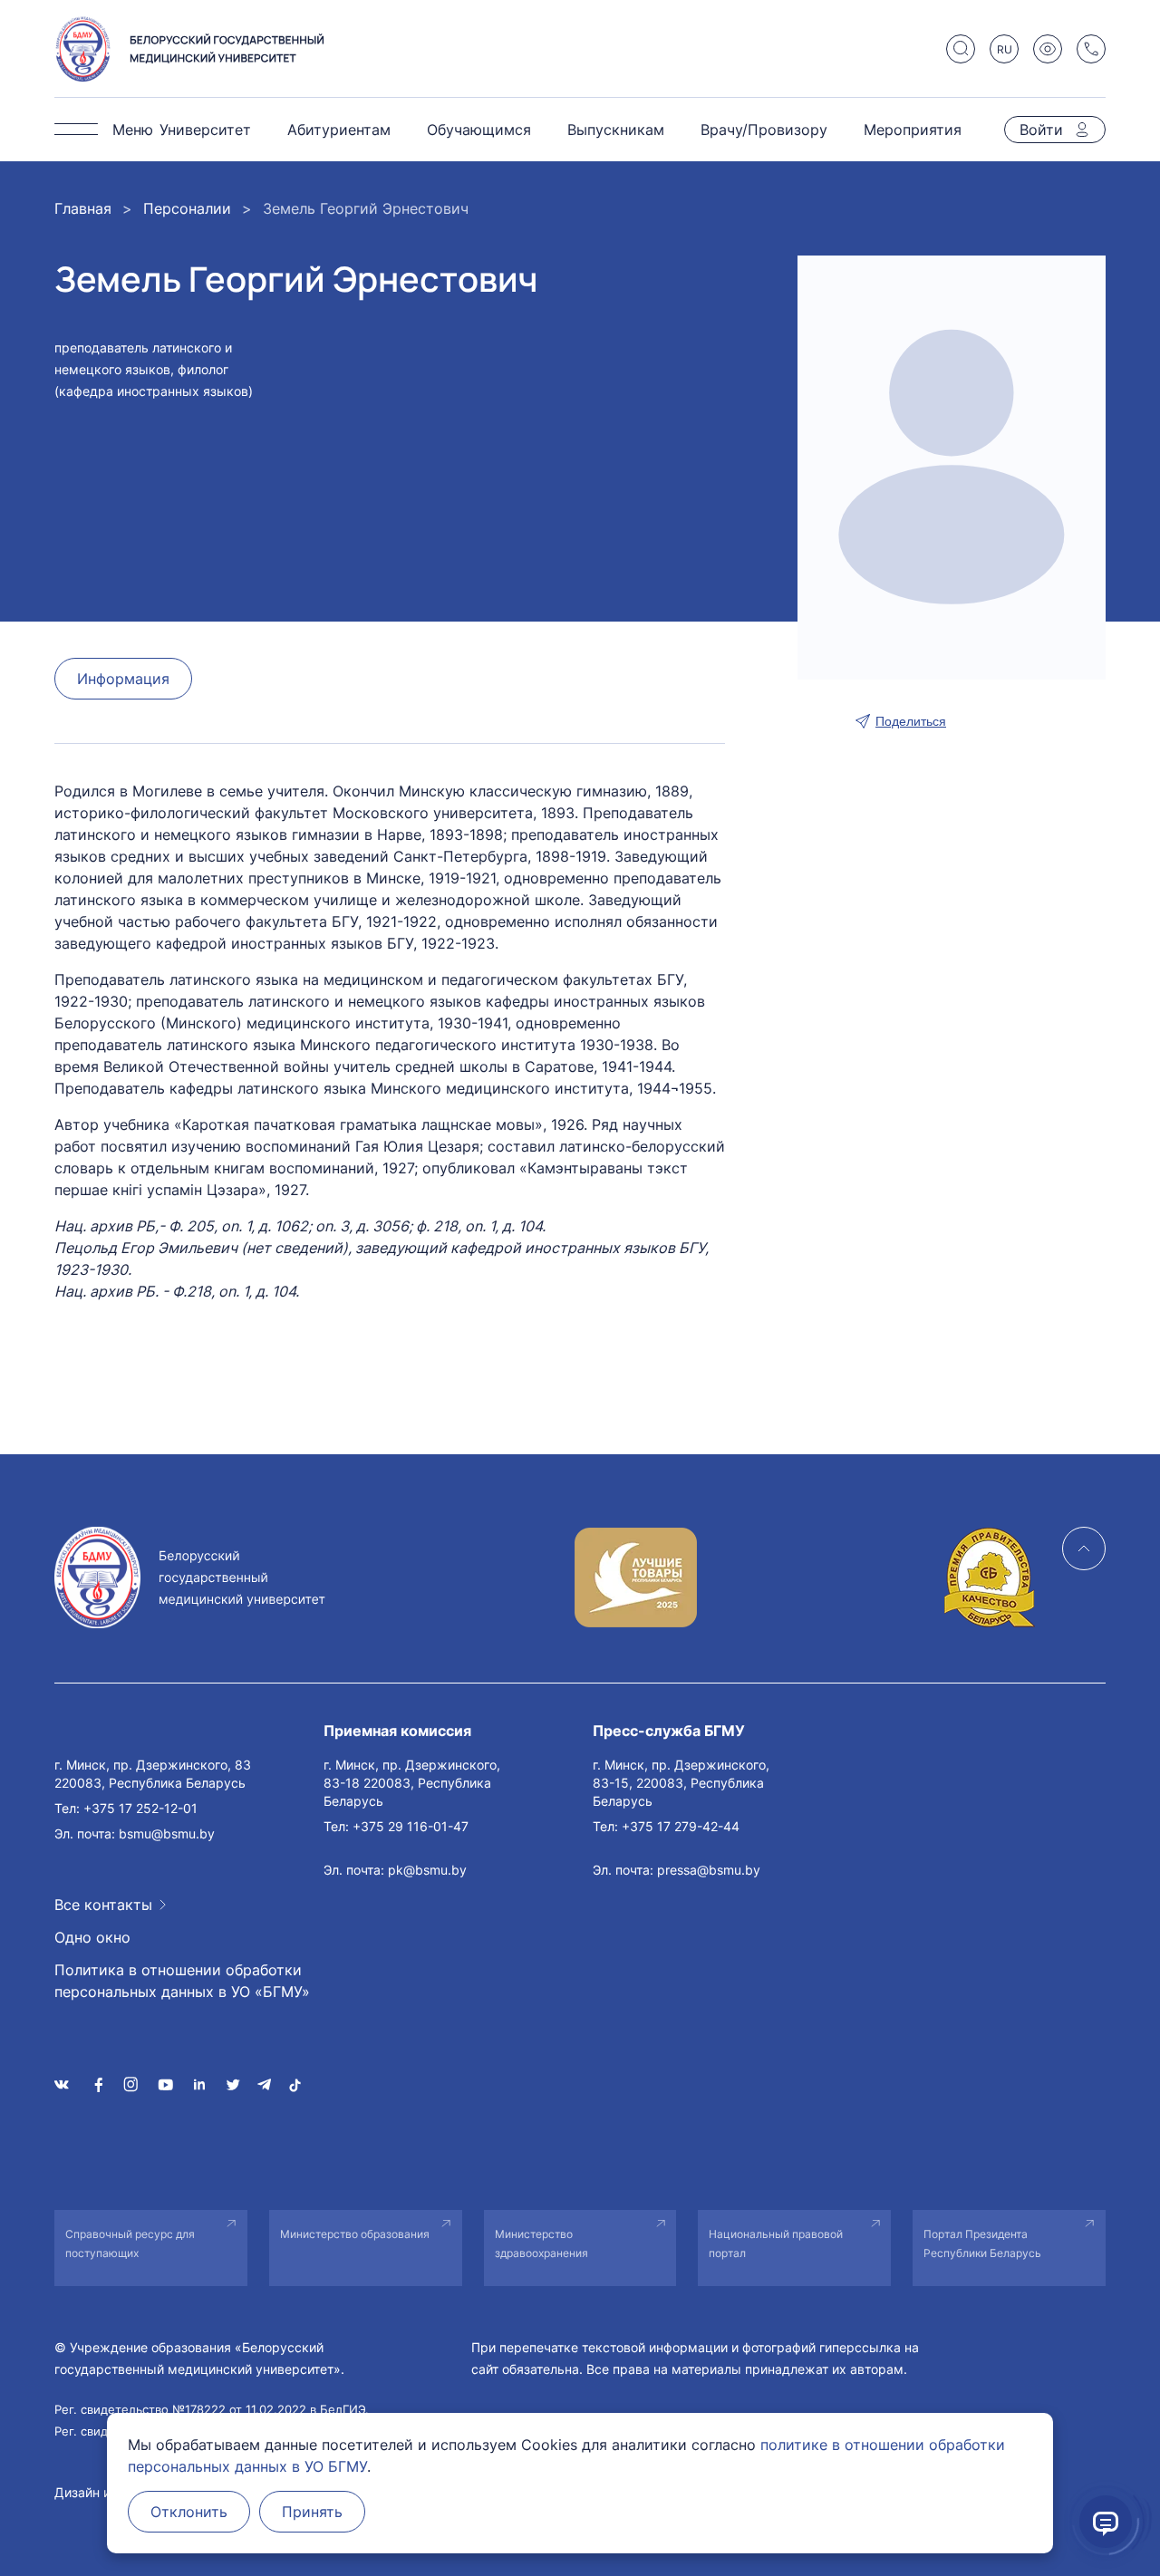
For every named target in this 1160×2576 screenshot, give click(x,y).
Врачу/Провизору (764, 130)
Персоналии (187, 208)
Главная (83, 208)
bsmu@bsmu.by (167, 1833)
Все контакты (103, 1905)
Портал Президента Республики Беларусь (982, 2243)
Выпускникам (616, 130)
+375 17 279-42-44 (681, 1826)
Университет (205, 130)
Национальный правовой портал (776, 2243)
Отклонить (189, 2512)
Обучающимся (479, 130)
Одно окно (92, 1937)
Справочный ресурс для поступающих (130, 2243)
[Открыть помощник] (1106, 2522)
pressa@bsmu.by (709, 1870)
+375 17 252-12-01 (140, 1808)
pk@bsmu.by (427, 1870)
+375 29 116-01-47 (411, 1826)
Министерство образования (355, 2234)
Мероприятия (913, 130)
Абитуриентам (339, 130)
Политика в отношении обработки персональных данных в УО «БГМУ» (182, 1981)
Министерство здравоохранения (541, 2243)
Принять (312, 2512)
